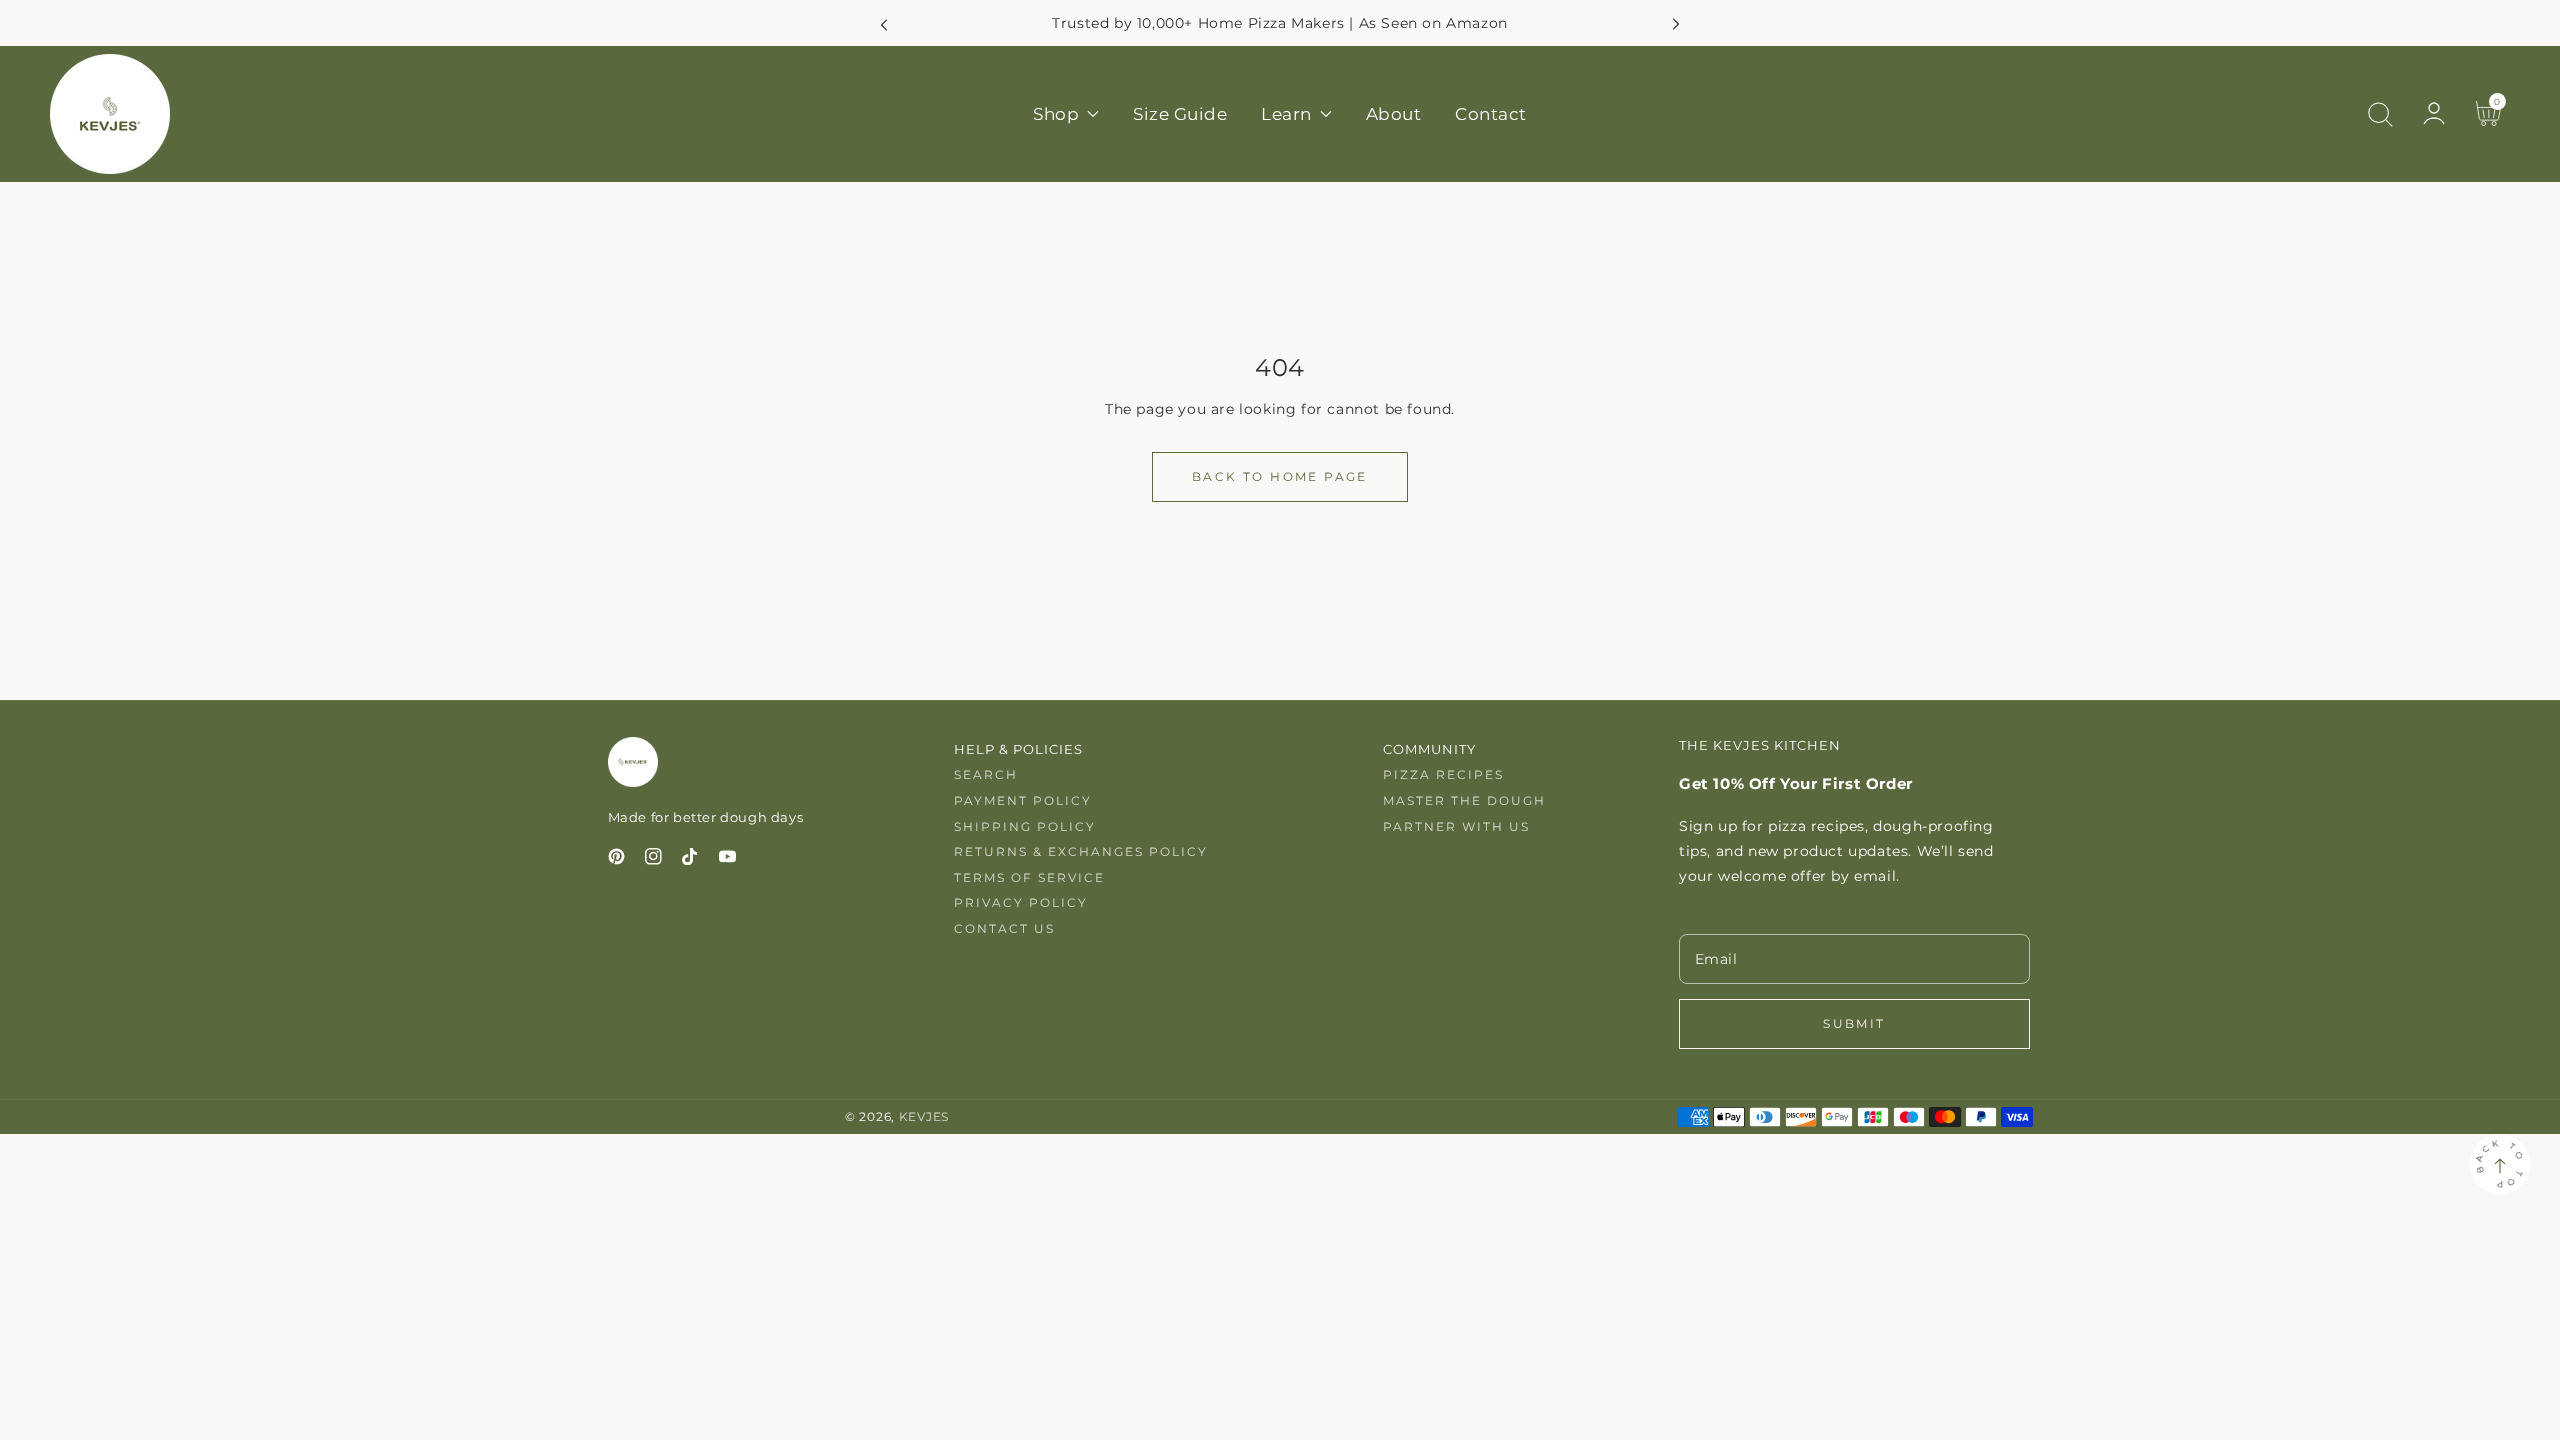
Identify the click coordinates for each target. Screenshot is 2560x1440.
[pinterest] (616, 860)
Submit (1854, 1023)
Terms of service (1029, 877)
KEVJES (924, 1117)
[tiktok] (690, 860)
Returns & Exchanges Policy (1081, 851)
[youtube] (727, 860)
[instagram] (653, 860)
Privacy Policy (1021, 902)
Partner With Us (1456, 826)
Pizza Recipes (1443, 774)
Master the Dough (1464, 800)
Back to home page (1280, 476)
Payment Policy (1023, 800)
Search (986, 774)
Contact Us (1004, 928)
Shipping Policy (1025, 826)
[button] (2380, 114)
